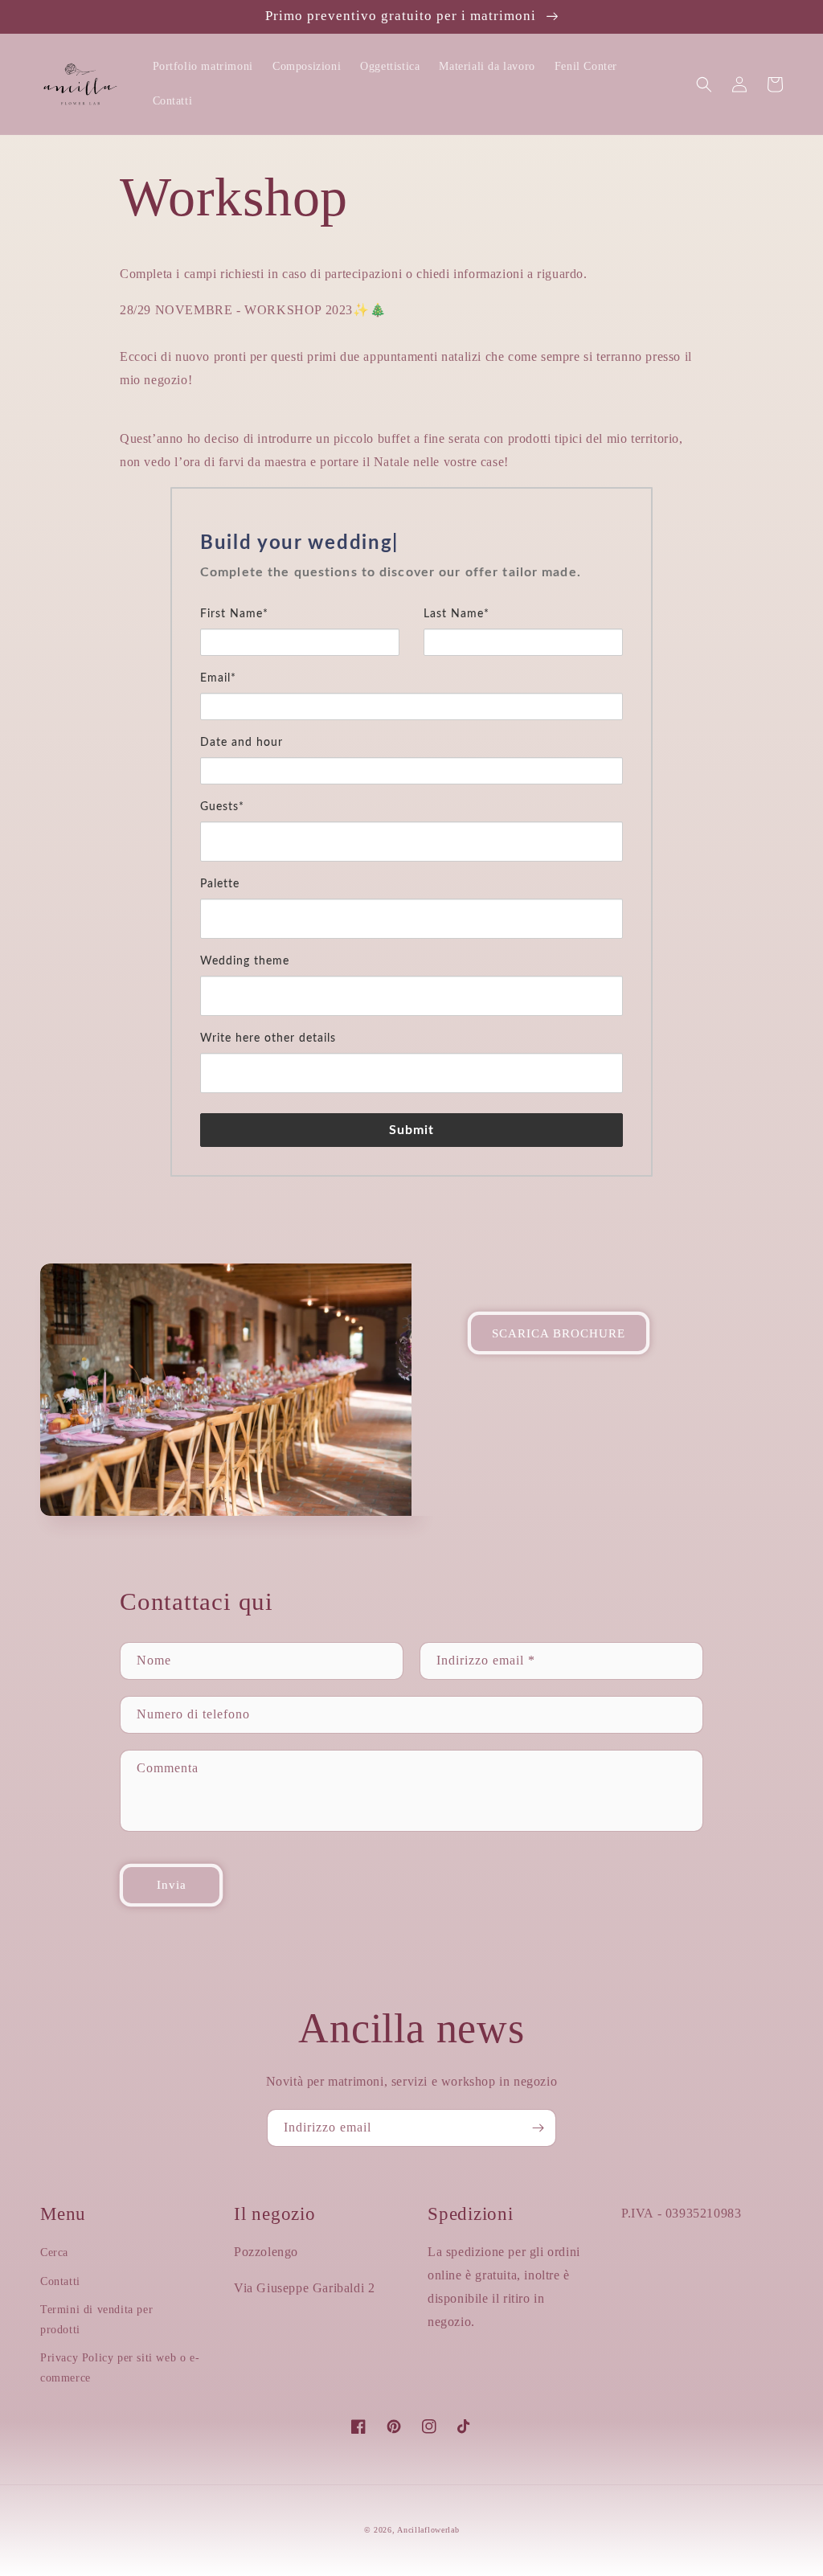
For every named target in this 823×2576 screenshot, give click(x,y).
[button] (704, 84)
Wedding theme (245, 961)
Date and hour (242, 743)
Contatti (60, 2281)
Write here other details (268, 1038)
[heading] (411, 543)
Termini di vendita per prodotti (96, 2320)
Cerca (54, 2252)
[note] (411, 582)
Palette (220, 884)
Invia (172, 1885)
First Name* (234, 614)
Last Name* (457, 614)
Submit (412, 1130)
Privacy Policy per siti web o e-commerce (120, 2368)
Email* (218, 678)
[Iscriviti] (538, 2128)
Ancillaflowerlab (428, 2530)
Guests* (222, 807)
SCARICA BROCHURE (559, 1333)
